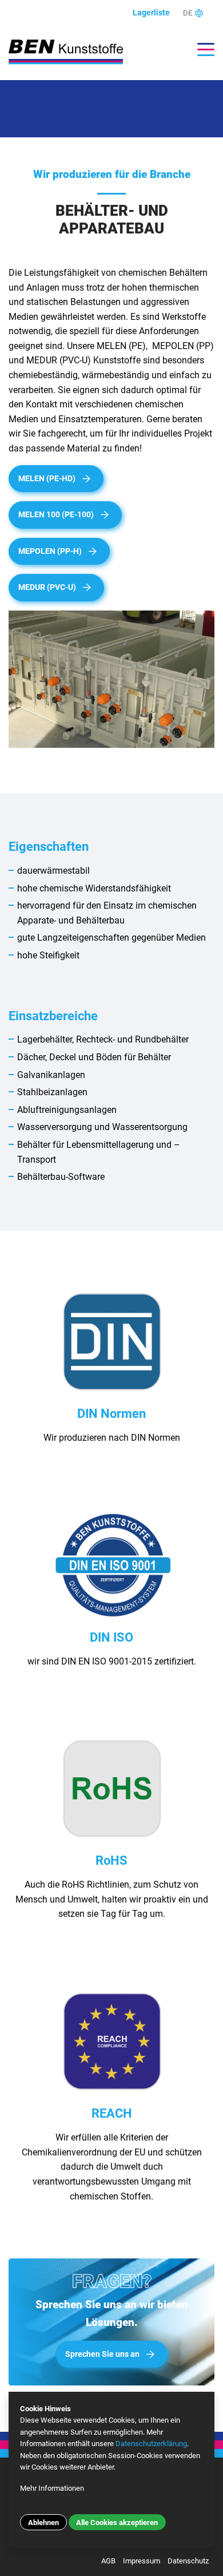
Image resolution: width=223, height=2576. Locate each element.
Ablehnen (43, 2523)
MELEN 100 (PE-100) (56, 515)
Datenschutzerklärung (151, 2444)
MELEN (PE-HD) (47, 479)
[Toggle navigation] (200, 49)
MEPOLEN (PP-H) (50, 551)
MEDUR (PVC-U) (47, 587)
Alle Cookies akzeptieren (117, 2523)
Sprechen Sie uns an (102, 2354)
